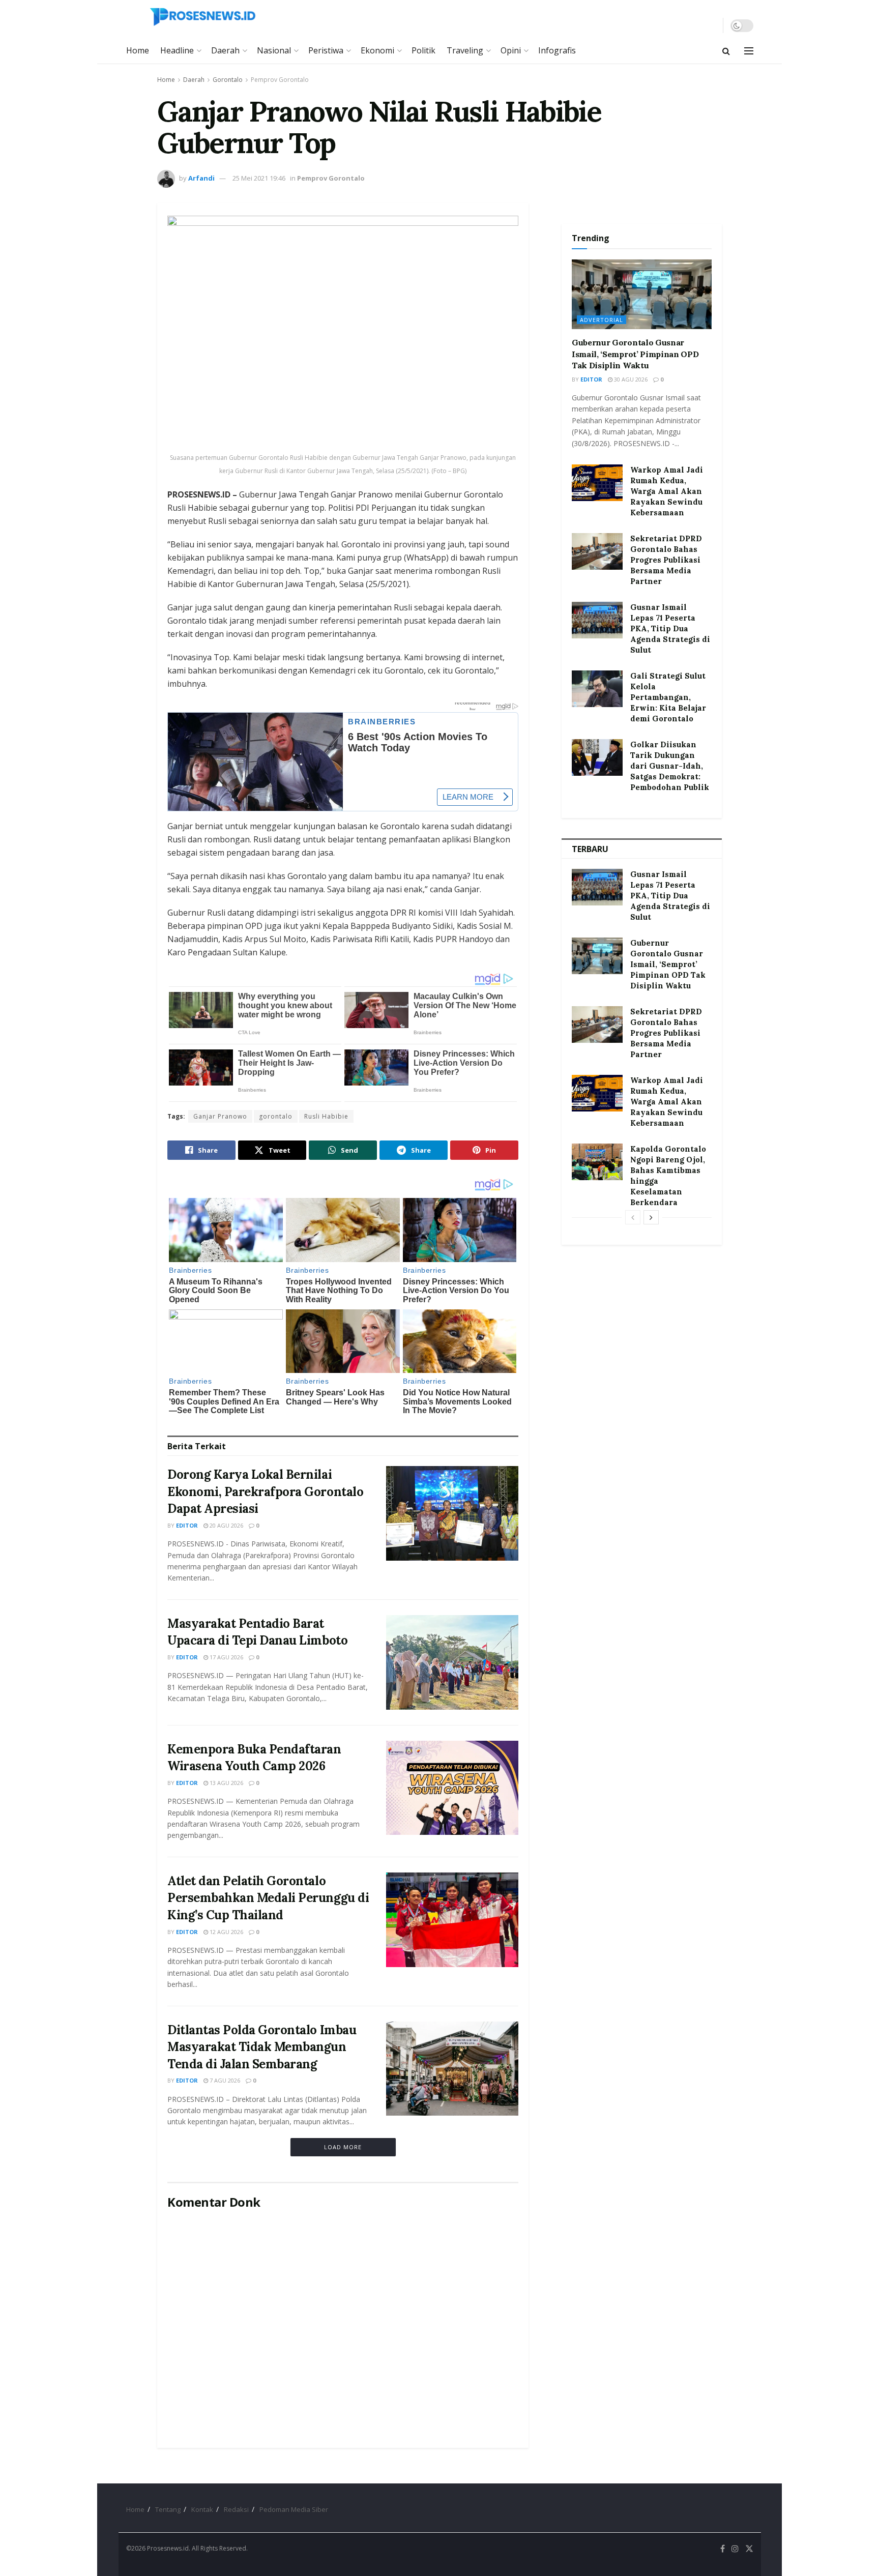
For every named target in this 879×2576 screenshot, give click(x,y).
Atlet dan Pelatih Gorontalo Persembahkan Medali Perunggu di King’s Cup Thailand (268, 1898)
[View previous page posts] (633, 1217)
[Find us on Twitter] (749, 2549)
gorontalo (276, 1116)
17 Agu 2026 (226, 1657)
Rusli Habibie (326, 1116)
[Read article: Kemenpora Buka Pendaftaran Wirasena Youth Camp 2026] (452, 1788)
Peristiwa (326, 50)
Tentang (168, 2509)
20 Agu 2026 (226, 1525)
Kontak (202, 2509)
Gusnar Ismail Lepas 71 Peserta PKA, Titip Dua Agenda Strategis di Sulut (670, 628)
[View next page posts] (651, 1217)
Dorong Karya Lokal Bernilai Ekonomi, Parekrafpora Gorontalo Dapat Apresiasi (265, 1491)
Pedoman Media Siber (294, 2509)
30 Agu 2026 (630, 379)
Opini (511, 50)
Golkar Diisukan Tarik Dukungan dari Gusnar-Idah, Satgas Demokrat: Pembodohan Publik (670, 766)
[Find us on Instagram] (735, 2549)
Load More (343, 2147)
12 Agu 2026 (226, 1932)
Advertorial (602, 320)
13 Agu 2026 (226, 1783)
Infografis (557, 50)
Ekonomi (377, 50)
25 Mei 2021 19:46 (259, 178)
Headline (177, 50)
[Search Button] (726, 51)
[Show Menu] (749, 51)
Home (138, 50)
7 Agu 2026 (224, 2080)
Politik (423, 50)
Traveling (465, 50)
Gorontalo (228, 80)
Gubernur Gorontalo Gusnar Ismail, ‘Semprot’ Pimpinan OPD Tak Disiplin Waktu (635, 354)
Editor (187, 1525)
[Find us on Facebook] (723, 2549)
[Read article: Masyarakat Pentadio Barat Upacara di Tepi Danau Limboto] (452, 1662)
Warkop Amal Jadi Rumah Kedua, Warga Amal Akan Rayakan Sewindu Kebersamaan (667, 491)
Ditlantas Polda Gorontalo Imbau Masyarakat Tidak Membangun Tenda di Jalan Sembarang (262, 2047)
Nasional (274, 50)
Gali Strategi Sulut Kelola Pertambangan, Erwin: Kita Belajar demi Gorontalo (668, 697)
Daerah (225, 50)
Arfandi (201, 178)
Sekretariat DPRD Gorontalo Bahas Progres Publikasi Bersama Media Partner (666, 560)
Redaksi (236, 2509)
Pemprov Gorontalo (280, 80)
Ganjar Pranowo (220, 1116)
